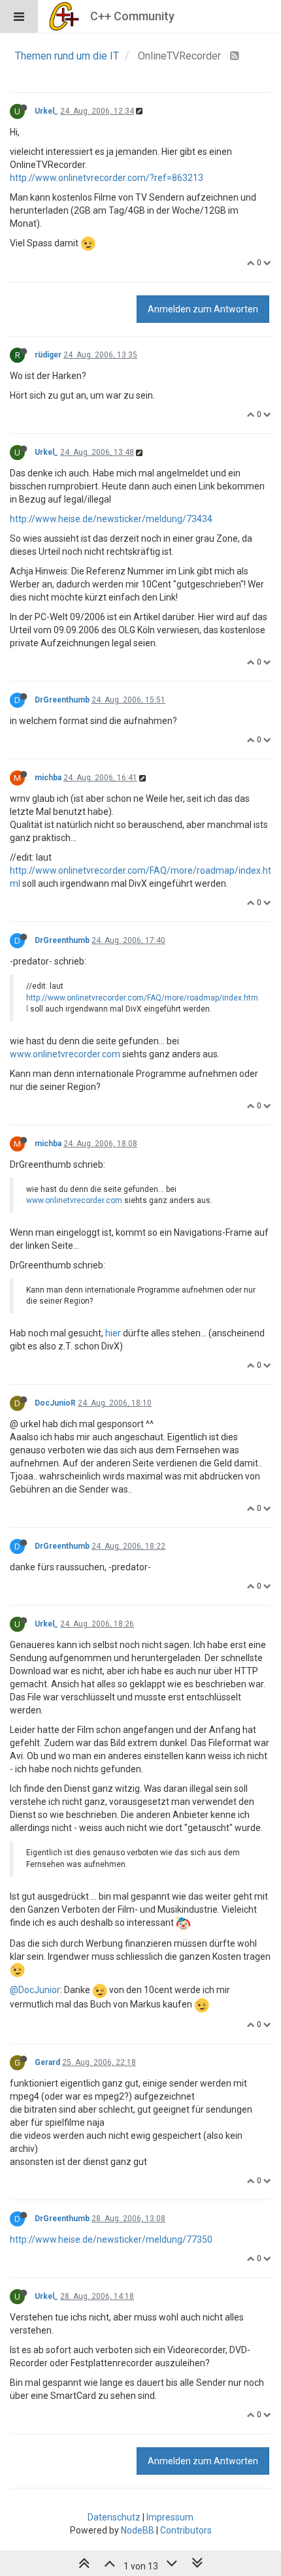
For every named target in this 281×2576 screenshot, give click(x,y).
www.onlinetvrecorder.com (65, 1054)
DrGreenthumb (62, 700)
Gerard (47, 2062)
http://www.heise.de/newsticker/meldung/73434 (111, 519)
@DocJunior (35, 1990)
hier (113, 1333)
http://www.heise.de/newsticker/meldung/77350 (111, 2239)
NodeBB (138, 2530)
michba (48, 778)
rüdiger (48, 355)
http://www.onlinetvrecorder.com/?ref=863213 (107, 178)
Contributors (186, 2530)
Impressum (170, 2517)
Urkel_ (46, 111)
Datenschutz (114, 2517)
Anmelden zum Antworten (203, 309)
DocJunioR (55, 1403)
